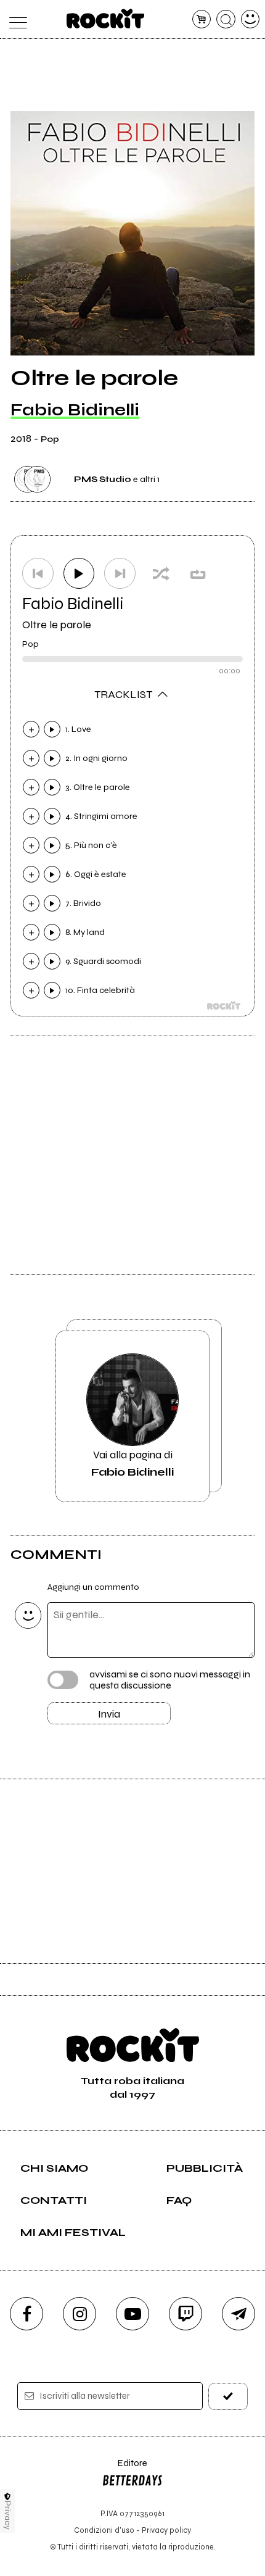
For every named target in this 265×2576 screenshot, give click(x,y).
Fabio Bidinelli (75, 410)
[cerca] (226, 19)
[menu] (15, 19)
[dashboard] (251, 19)
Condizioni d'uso (104, 2530)
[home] (106, 19)
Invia (109, 1714)
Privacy (8, 2515)
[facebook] (26, 2314)
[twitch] (185, 2314)
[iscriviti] (228, 2396)
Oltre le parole (57, 625)
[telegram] (238, 2314)
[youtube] (132, 2314)
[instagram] (79, 2314)
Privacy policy (166, 2530)
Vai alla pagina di (132, 1463)
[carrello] (202, 19)
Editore (124, 2469)
